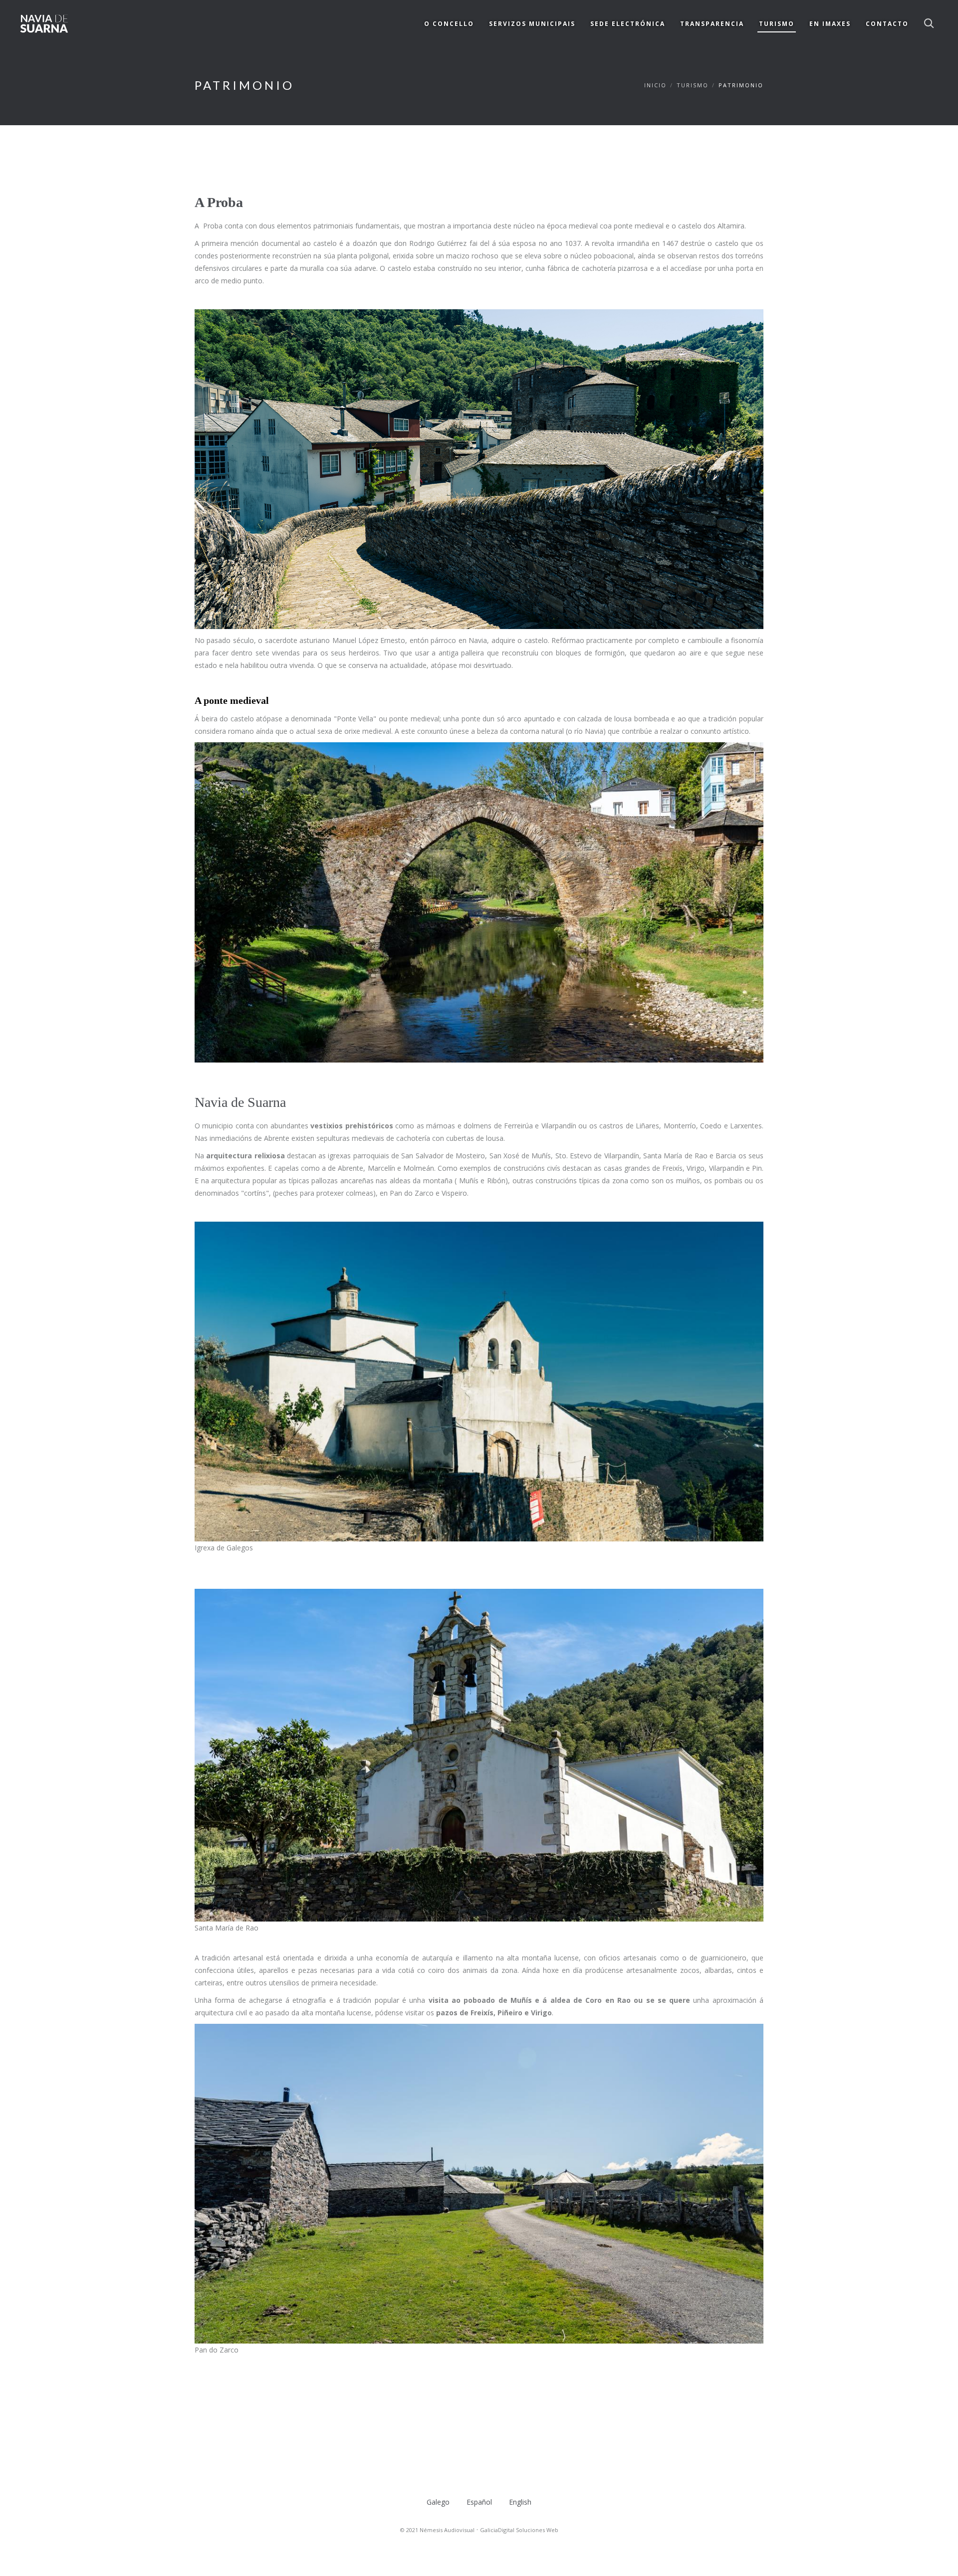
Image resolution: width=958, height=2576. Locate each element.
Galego (438, 2502)
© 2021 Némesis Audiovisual (437, 2530)
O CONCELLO (449, 24)
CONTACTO (887, 24)
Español (479, 2502)
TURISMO (777, 24)
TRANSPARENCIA (712, 24)
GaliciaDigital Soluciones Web (519, 2530)
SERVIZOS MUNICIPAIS (532, 24)
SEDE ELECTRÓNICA (628, 24)
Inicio (655, 85)
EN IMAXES (830, 24)
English (520, 2502)
